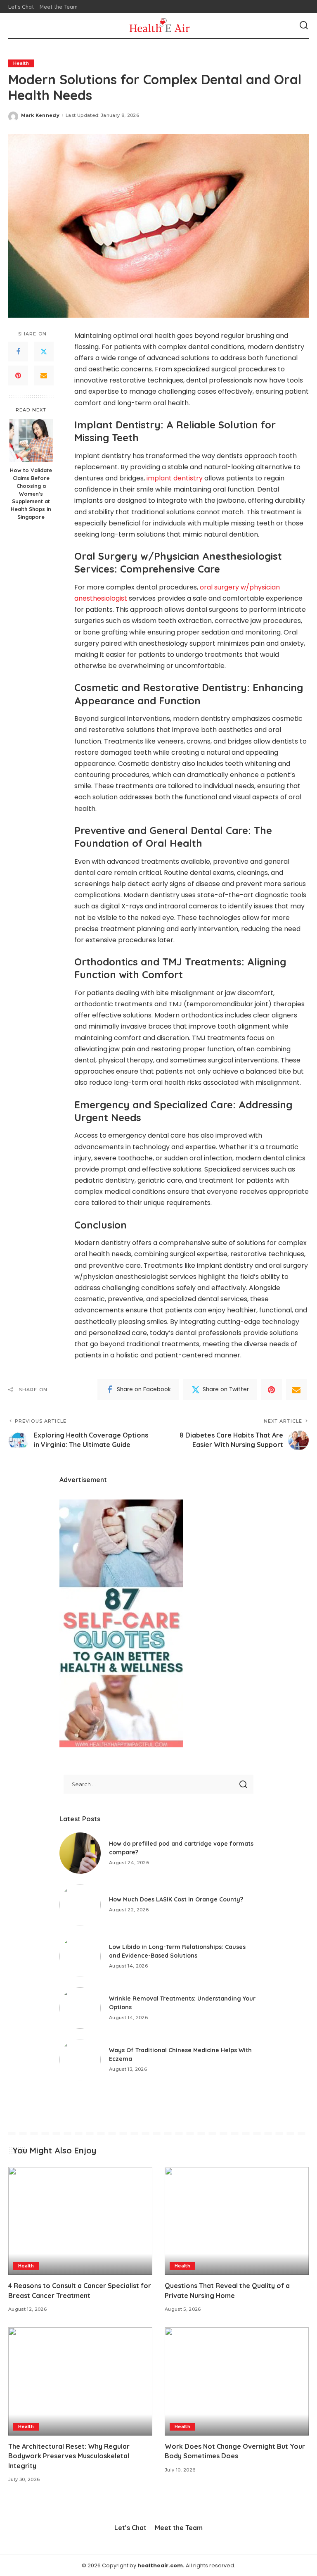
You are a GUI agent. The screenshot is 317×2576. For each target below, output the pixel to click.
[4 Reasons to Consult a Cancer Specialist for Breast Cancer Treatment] (80, 2221)
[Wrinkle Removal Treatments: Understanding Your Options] (80, 2008)
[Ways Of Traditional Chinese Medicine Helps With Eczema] (80, 2060)
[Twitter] (44, 352)
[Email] (44, 375)
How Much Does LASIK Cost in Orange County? (176, 1899)
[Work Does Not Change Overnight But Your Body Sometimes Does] (237, 2381)
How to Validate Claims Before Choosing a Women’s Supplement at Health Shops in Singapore (31, 493)
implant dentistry (175, 478)
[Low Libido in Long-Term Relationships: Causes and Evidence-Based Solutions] (80, 1956)
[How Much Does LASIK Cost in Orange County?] (80, 1905)
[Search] (304, 26)
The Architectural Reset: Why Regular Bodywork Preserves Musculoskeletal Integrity (69, 2456)
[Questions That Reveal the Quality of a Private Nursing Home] (237, 2221)
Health (21, 63)
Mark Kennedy (40, 115)
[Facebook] (18, 352)
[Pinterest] (18, 375)
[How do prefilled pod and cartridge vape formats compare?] (80, 1853)
